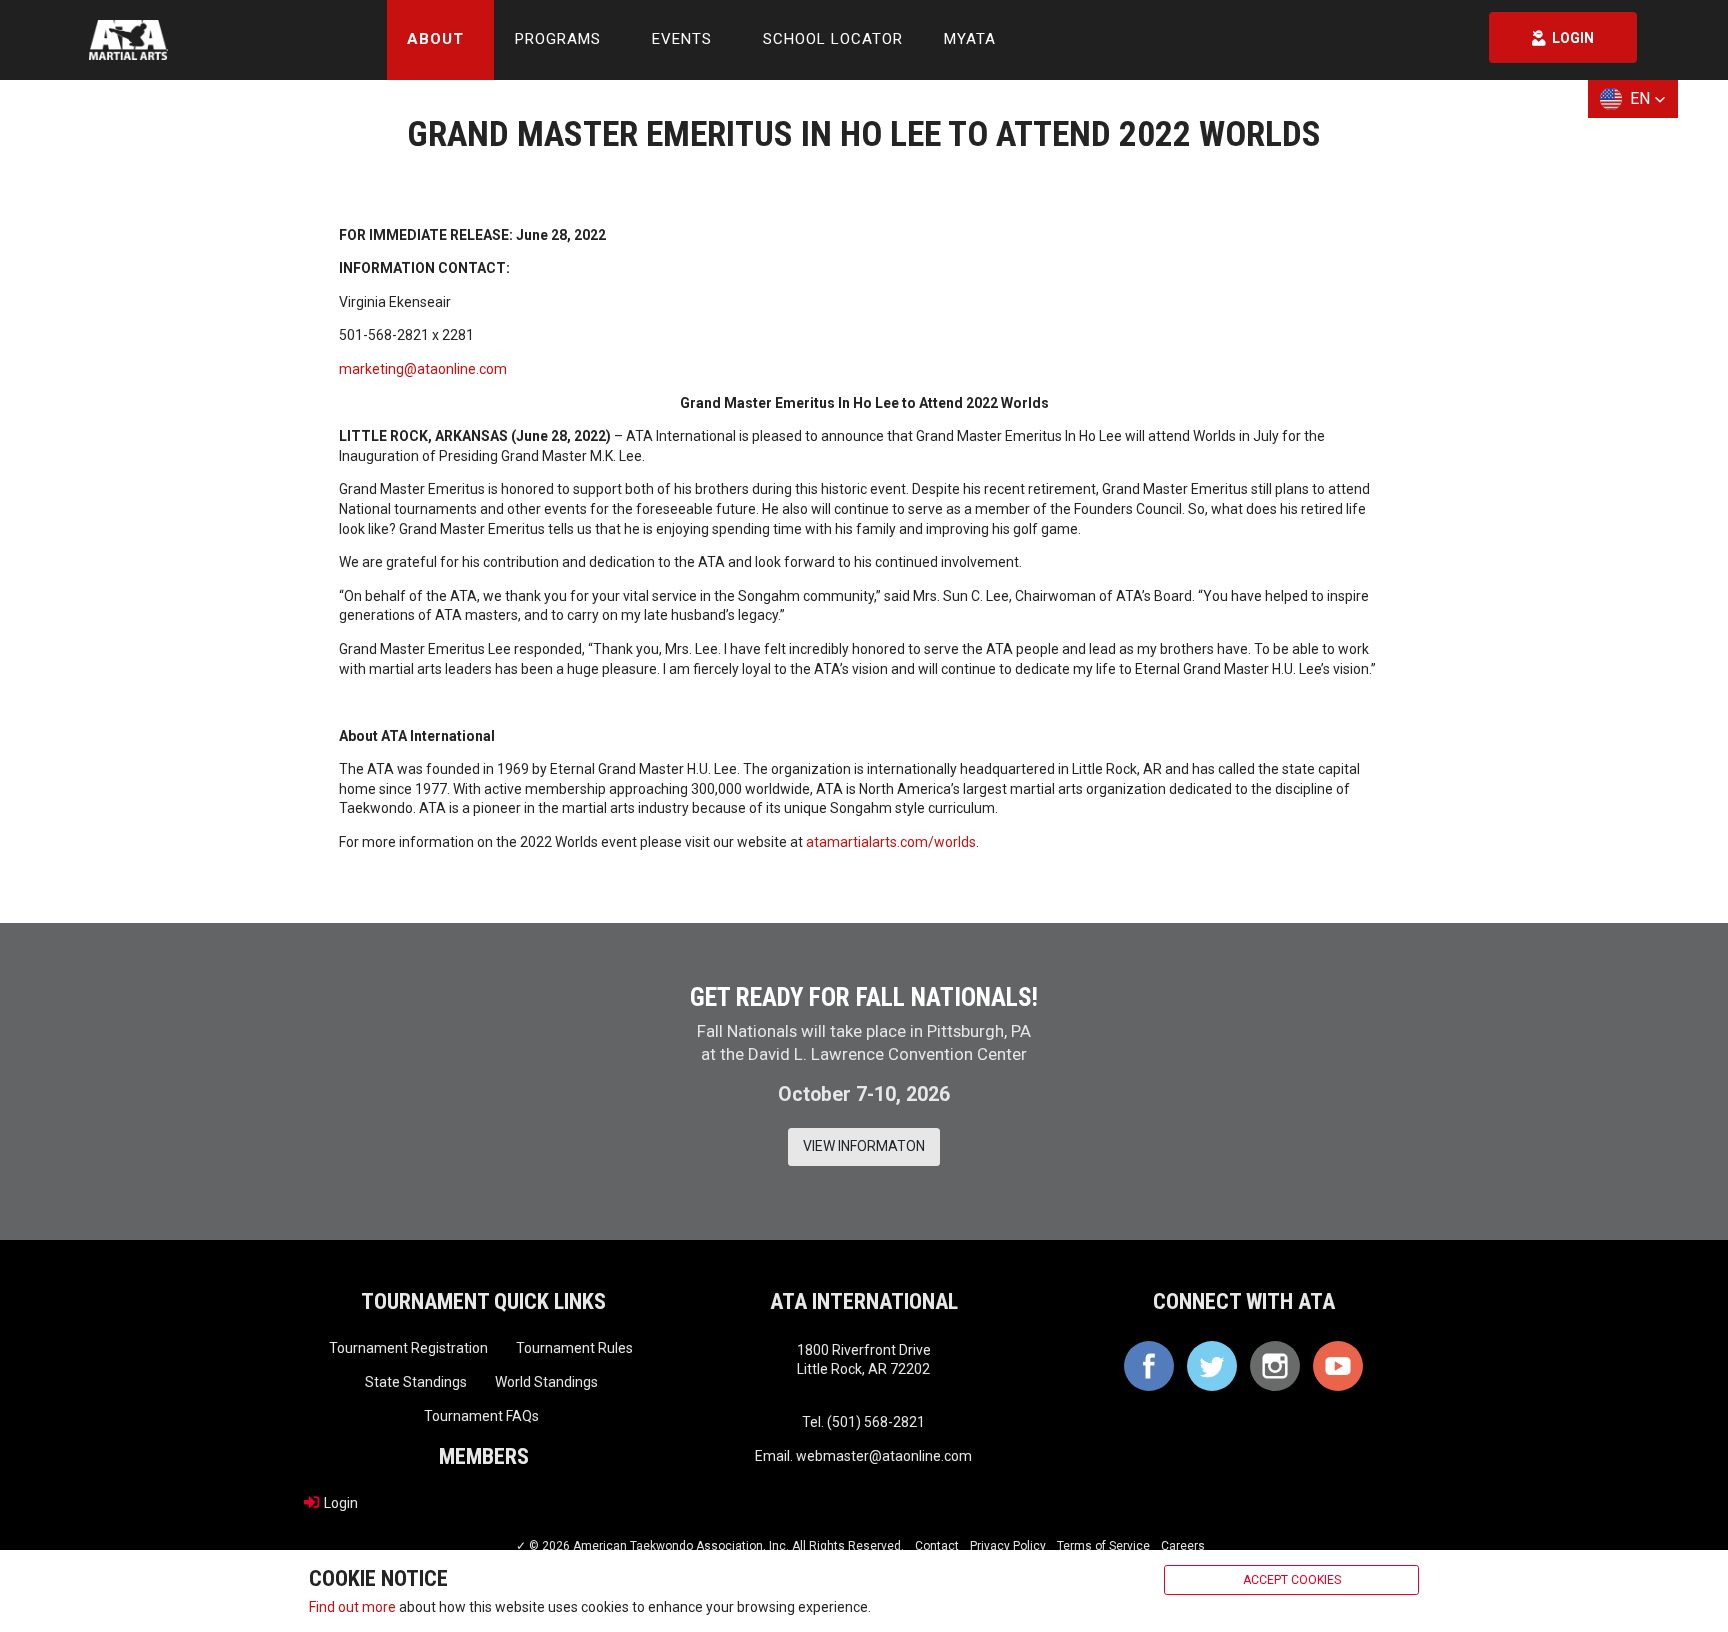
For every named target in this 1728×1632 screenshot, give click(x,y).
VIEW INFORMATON (864, 1146)
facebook (1149, 1366)
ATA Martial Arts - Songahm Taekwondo (128, 40)
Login (341, 1502)
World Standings (546, 1382)
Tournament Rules (574, 1348)
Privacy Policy (1008, 1546)
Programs (558, 39)
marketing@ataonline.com (423, 369)
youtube (1338, 1366)
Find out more (352, 1606)
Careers (1183, 1546)
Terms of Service (1103, 1546)
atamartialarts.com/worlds (891, 842)
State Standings (416, 1382)
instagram (1275, 1366)
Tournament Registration (408, 1348)
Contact (937, 1546)
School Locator (833, 39)
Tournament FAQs (481, 1416)
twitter (1212, 1366)
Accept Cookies (1292, 1580)
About (435, 39)
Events (682, 39)
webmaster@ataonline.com (884, 1456)
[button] (1633, 99)
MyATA (970, 39)
